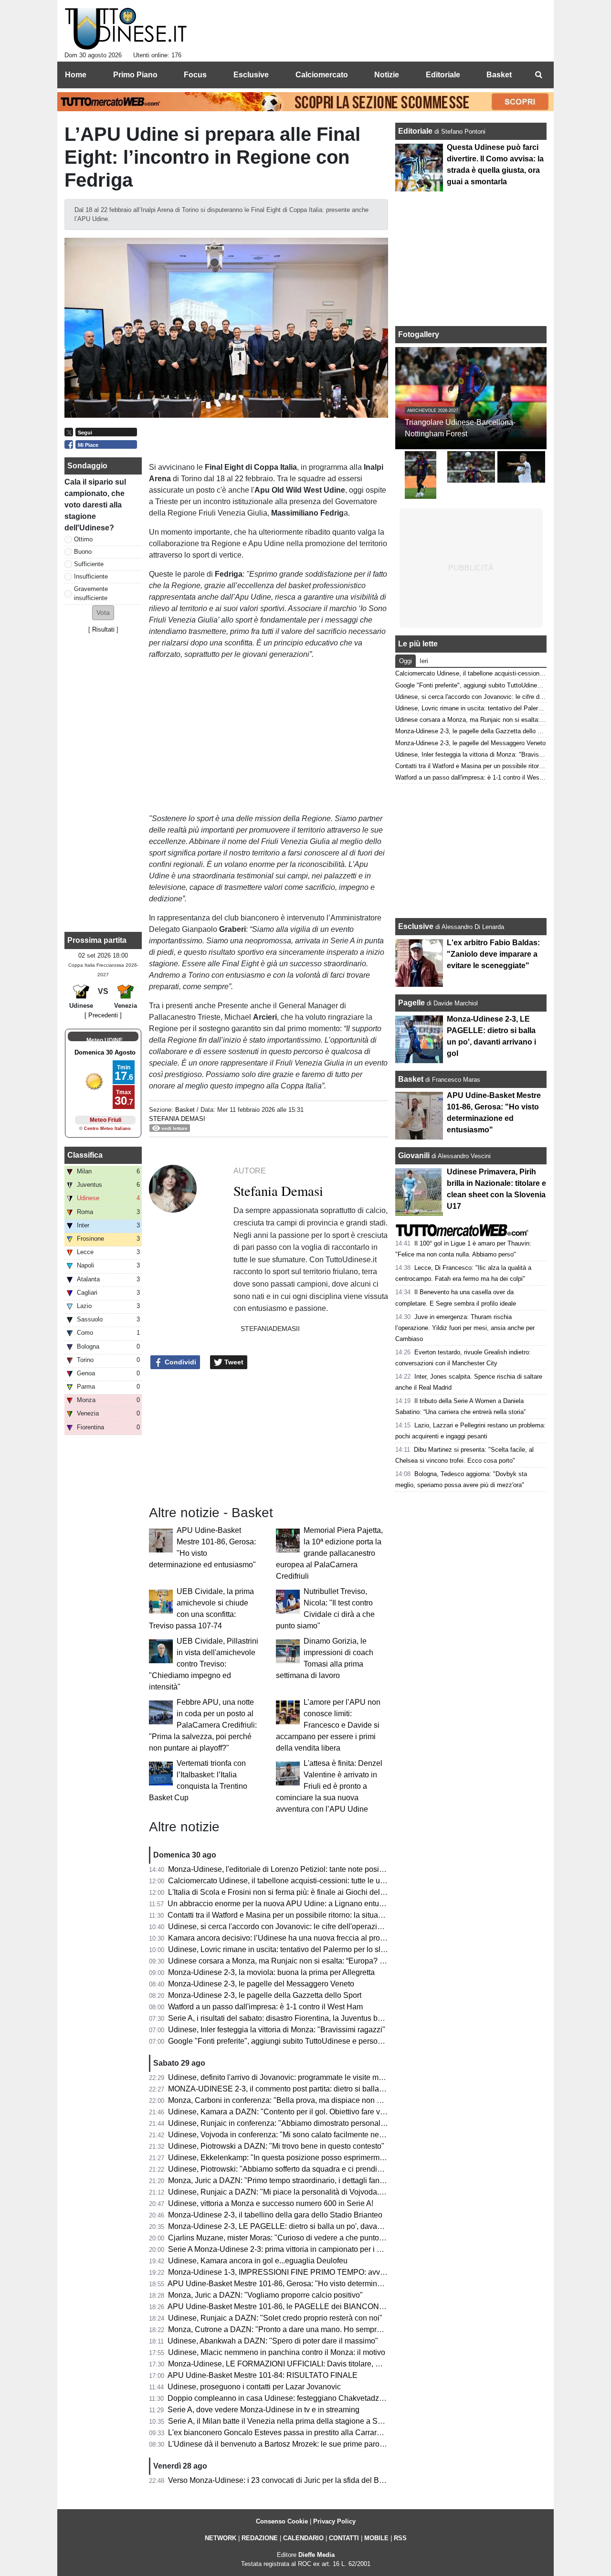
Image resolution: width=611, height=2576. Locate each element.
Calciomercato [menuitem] (322, 75)
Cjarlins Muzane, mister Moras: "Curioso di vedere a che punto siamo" (286, 2238)
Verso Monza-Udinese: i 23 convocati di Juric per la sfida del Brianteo (285, 2480)
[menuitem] (538, 75)
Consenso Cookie (282, 2521)
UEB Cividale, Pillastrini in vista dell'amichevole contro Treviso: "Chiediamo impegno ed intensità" (204, 1664)
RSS (400, 2538)
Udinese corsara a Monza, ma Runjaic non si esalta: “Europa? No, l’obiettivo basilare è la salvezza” (336, 1961)
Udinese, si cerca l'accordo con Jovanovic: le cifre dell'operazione (279, 1927)
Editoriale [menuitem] (443, 75)
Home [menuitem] (76, 75)
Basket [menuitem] (499, 75)
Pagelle (411, 1003)
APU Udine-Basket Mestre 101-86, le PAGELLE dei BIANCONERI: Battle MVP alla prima (318, 2307)
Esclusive (416, 926)
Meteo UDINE (105, 1040)
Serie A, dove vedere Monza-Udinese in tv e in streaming (263, 2410)
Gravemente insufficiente (91, 593)
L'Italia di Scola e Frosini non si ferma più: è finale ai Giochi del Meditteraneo (297, 1892)
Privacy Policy (334, 2521)
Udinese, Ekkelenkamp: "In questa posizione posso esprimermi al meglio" (293, 2158)
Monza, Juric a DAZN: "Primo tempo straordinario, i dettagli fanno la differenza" (301, 2180)
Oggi (406, 661)
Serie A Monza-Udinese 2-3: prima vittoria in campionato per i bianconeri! (291, 2249)
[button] (103, 613)
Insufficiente (91, 576)
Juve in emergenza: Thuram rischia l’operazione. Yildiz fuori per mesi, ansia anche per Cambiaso (465, 1328)
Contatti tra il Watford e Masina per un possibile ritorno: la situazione (282, 1915)
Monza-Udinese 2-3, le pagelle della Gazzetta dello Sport (265, 1995)
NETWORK (221, 2538)
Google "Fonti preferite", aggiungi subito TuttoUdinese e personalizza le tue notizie (307, 2041)
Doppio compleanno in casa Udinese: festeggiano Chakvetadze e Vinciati (292, 2398)
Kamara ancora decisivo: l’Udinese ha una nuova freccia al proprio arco (289, 1938)
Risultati (103, 629)
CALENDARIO (303, 2538)
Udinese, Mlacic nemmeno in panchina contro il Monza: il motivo (277, 2352)
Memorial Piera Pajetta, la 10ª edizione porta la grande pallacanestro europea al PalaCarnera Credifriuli (329, 1553)
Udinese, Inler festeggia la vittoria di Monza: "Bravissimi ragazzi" (277, 2030)
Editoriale (416, 131)
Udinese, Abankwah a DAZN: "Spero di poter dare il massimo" (273, 2341)
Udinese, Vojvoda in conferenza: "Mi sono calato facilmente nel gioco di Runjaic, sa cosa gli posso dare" (344, 2135)
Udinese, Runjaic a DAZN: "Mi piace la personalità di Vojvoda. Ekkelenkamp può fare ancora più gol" (339, 2192)
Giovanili (414, 1156)
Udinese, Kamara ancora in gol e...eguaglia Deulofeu (258, 2261)
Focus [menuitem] (195, 75)
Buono (83, 552)
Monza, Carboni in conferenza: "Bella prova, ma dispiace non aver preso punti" (301, 2100)
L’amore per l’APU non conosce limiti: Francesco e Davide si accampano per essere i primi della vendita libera (328, 1725)
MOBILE (376, 2538)
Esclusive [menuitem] (251, 75)
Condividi (179, 1362)
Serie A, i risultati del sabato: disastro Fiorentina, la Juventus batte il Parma (294, 2018)
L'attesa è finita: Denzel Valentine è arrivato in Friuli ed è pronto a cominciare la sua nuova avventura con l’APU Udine (329, 1786)
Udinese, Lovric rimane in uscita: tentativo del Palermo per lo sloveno (285, 1949)
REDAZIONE (260, 2538)
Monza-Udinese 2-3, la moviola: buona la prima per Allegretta (271, 1972)
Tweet (233, 1362)
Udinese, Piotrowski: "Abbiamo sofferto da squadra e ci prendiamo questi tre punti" (307, 2169)
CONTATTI (344, 2538)
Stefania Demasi (177, 1119)
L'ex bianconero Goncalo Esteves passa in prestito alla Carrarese (279, 2433)
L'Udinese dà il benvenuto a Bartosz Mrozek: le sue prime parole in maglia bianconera (313, 2444)
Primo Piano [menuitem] (135, 75)
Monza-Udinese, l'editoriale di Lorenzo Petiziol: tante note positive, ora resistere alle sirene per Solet (337, 1869)
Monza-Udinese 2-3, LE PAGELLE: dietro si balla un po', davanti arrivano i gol (300, 2226)
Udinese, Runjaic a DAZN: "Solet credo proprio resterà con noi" (275, 2318)
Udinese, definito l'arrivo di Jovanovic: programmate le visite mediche (285, 2077)
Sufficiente (89, 564)
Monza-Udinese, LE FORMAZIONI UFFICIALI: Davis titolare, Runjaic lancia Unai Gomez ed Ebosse (337, 2364)
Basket (185, 1110)
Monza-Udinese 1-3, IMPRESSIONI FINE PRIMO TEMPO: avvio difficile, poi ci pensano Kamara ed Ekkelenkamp (360, 2272)
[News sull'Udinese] (126, 29)
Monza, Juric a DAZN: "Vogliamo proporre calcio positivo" (265, 2295)
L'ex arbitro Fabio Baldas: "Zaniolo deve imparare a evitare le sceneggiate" (493, 954)
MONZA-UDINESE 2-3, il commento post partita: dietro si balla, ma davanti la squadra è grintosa (331, 2089)
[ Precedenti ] (103, 1015)
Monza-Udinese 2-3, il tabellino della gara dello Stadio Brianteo (275, 2215)
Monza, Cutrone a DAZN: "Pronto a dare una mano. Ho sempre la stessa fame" (301, 2329)
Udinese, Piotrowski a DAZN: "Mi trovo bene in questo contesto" (276, 2146)
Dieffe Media (316, 2555)
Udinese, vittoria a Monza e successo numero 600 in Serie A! (271, 2203)
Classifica (85, 1155)
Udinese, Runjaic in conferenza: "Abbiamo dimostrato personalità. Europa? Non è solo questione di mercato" (352, 2123)
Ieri (424, 661)
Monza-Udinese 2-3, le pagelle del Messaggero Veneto (261, 1984)
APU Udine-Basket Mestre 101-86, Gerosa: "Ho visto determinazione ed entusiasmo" (311, 2284)
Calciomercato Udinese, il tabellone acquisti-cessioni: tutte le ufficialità (287, 1881)
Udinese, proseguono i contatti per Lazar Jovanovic (254, 2387)
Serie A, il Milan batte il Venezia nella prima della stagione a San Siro (285, 2421)
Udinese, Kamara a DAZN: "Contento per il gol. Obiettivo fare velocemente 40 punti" (310, 2112)
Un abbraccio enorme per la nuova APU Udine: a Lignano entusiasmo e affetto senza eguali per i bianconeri (350, 1904)
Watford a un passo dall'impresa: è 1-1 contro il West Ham (265, 2007)
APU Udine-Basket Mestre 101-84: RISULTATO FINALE (263, 2375)
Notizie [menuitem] (387, 75)
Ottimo (83, 539)
